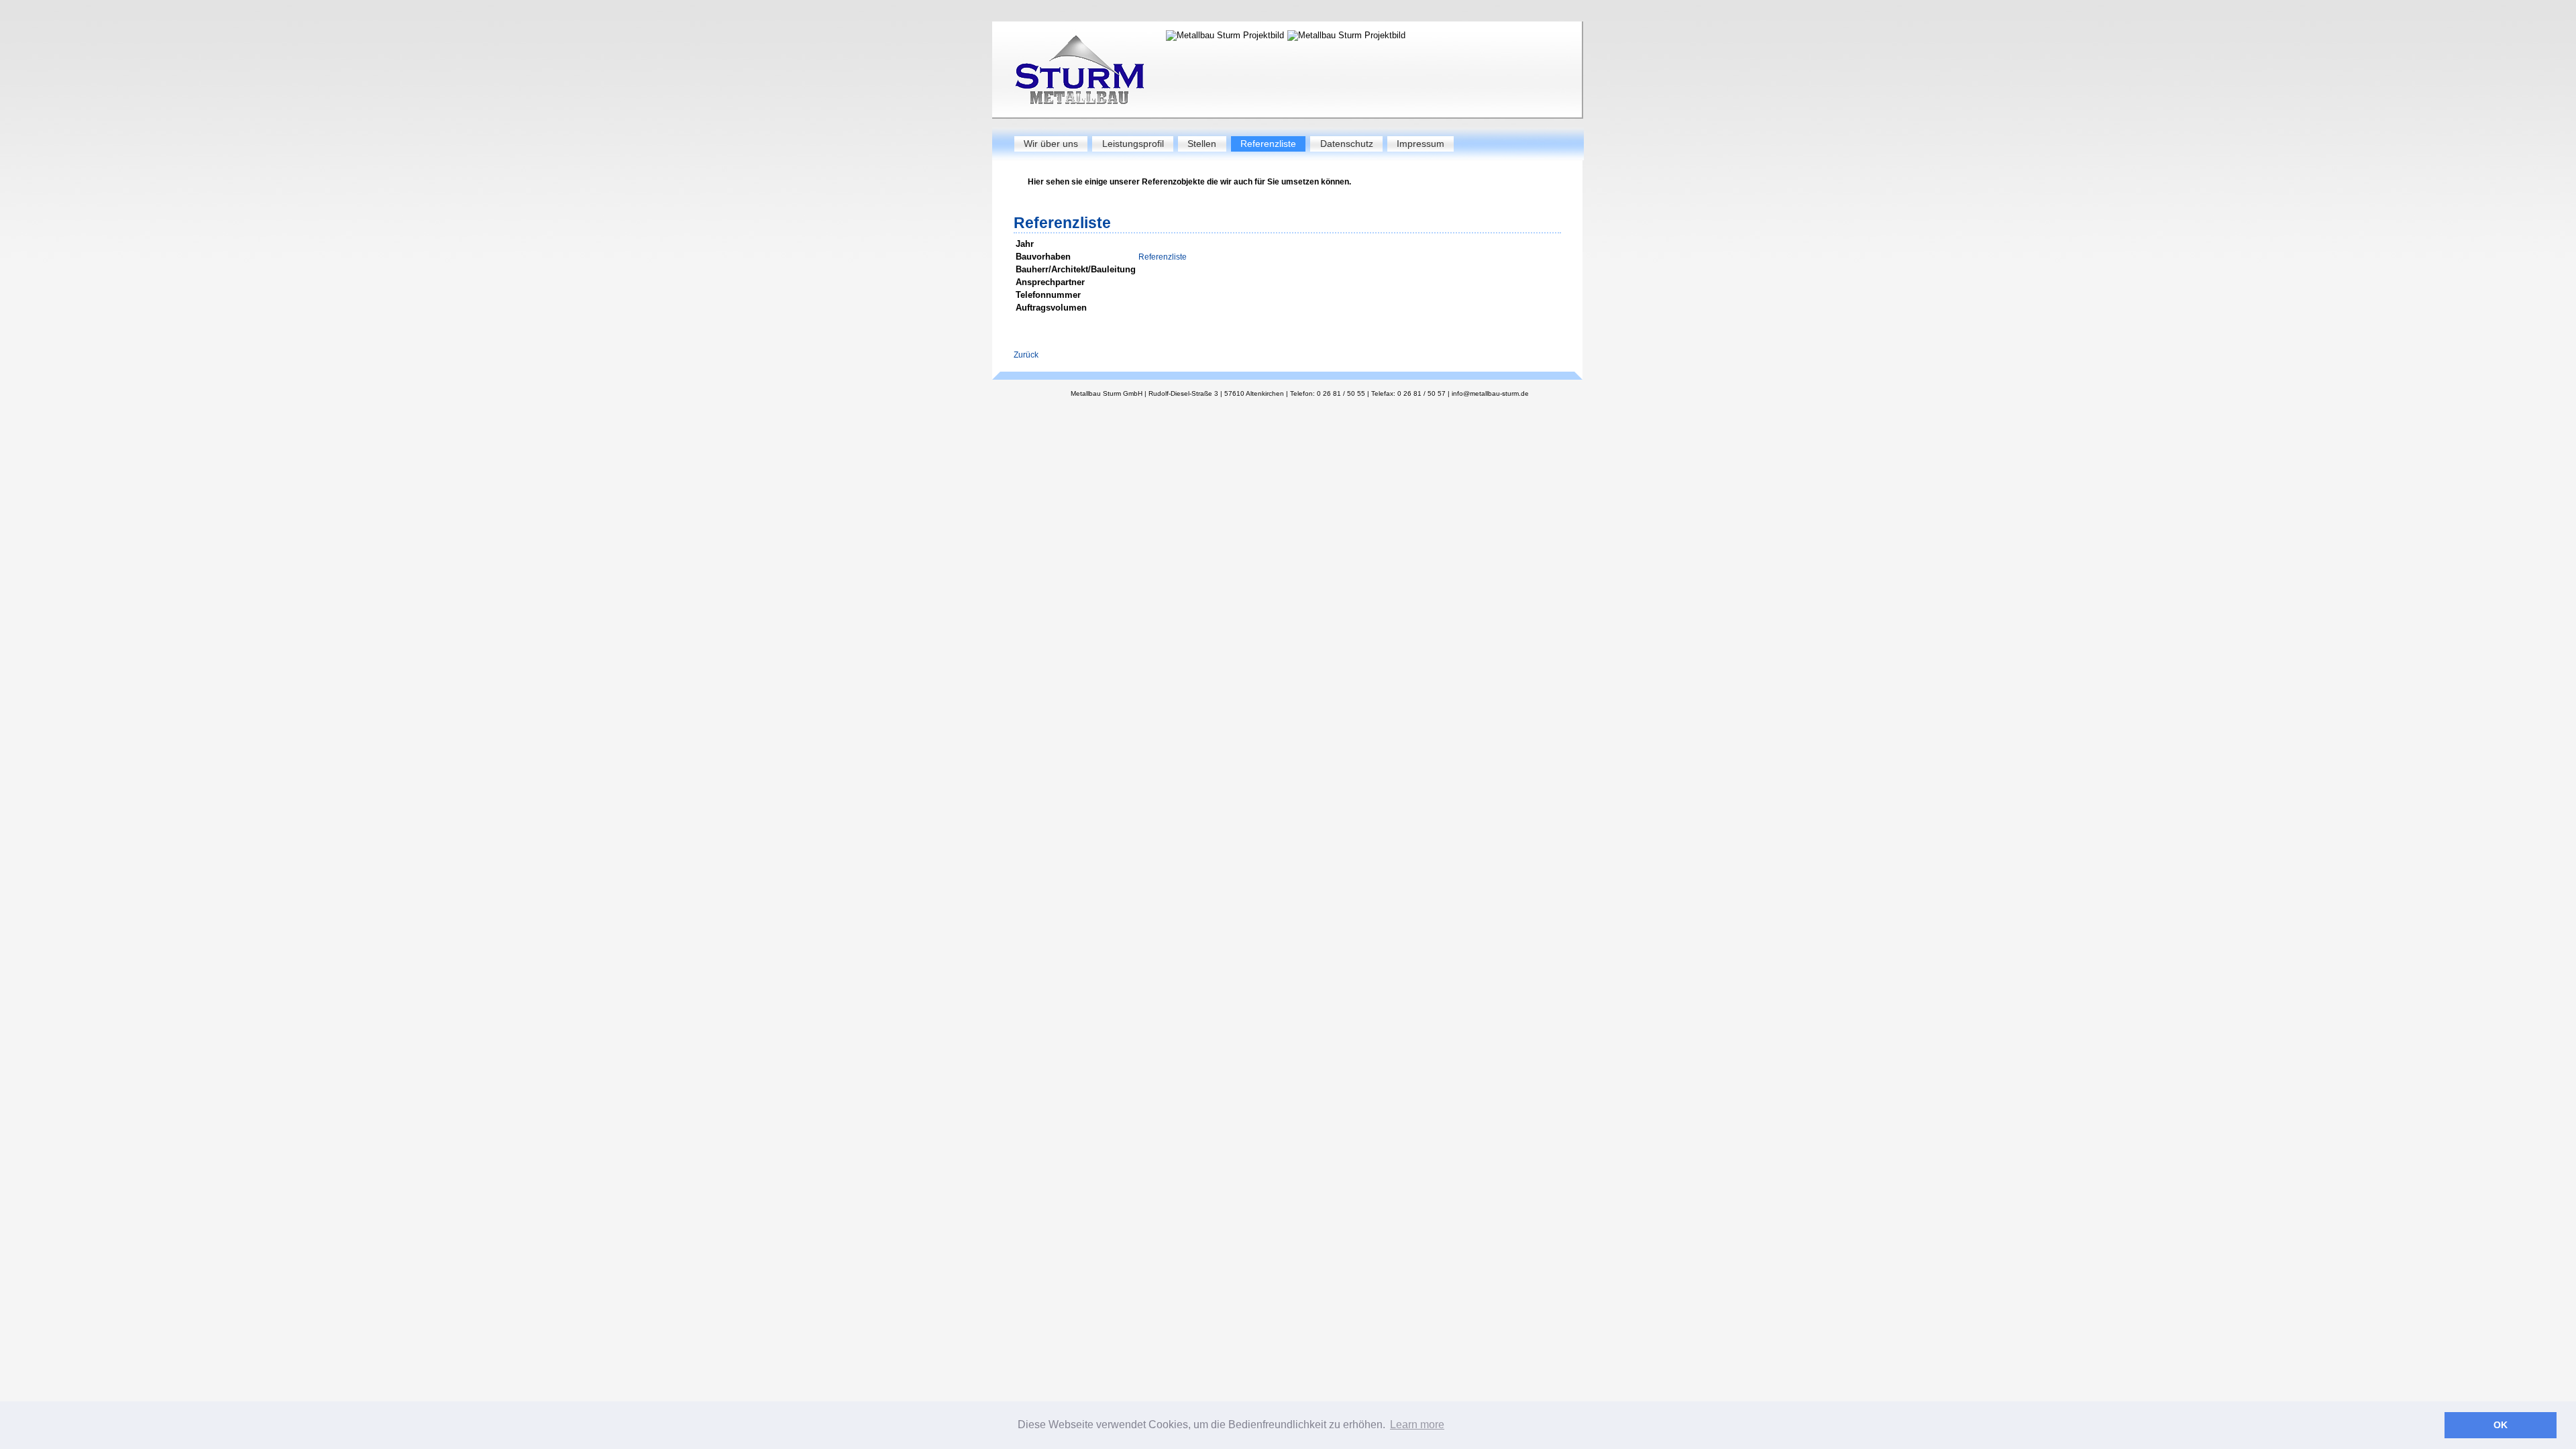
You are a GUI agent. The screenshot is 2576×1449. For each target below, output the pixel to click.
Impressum (1420, 144)
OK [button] (2501, 1425)
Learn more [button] (1417, 1425)
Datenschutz (1347, 144)
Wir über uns (1051, 144)
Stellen (1202, 144)
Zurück (1026, 355)
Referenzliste (1268, 144)
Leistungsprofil (1133, 144)
